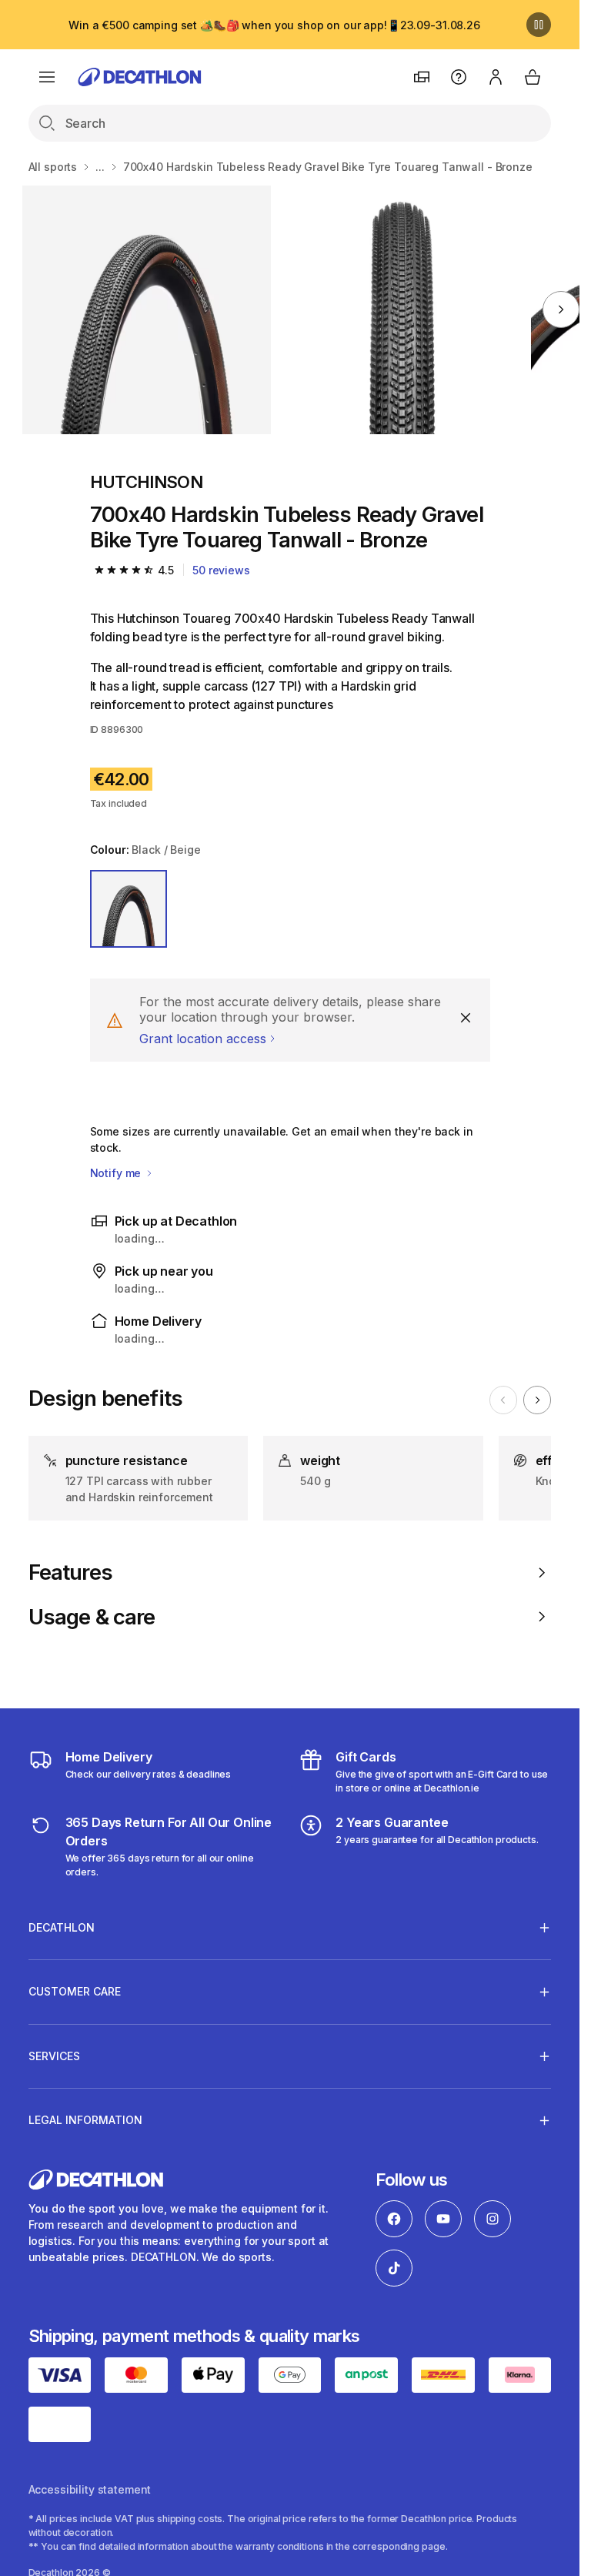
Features (70, 1572)
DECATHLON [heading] (62, 1927)
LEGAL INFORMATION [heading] (85, 2120)
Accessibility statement (90, 2489)
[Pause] (539, 25)
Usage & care (92, 1617)
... (100, 167)
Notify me (117, 1173)
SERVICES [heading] (54, 2056)
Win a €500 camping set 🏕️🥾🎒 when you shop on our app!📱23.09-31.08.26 (274, 25)
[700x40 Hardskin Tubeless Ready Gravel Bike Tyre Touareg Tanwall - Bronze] (147, 310)
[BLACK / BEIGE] (129, 909)
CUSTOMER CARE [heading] (75, 1991)
